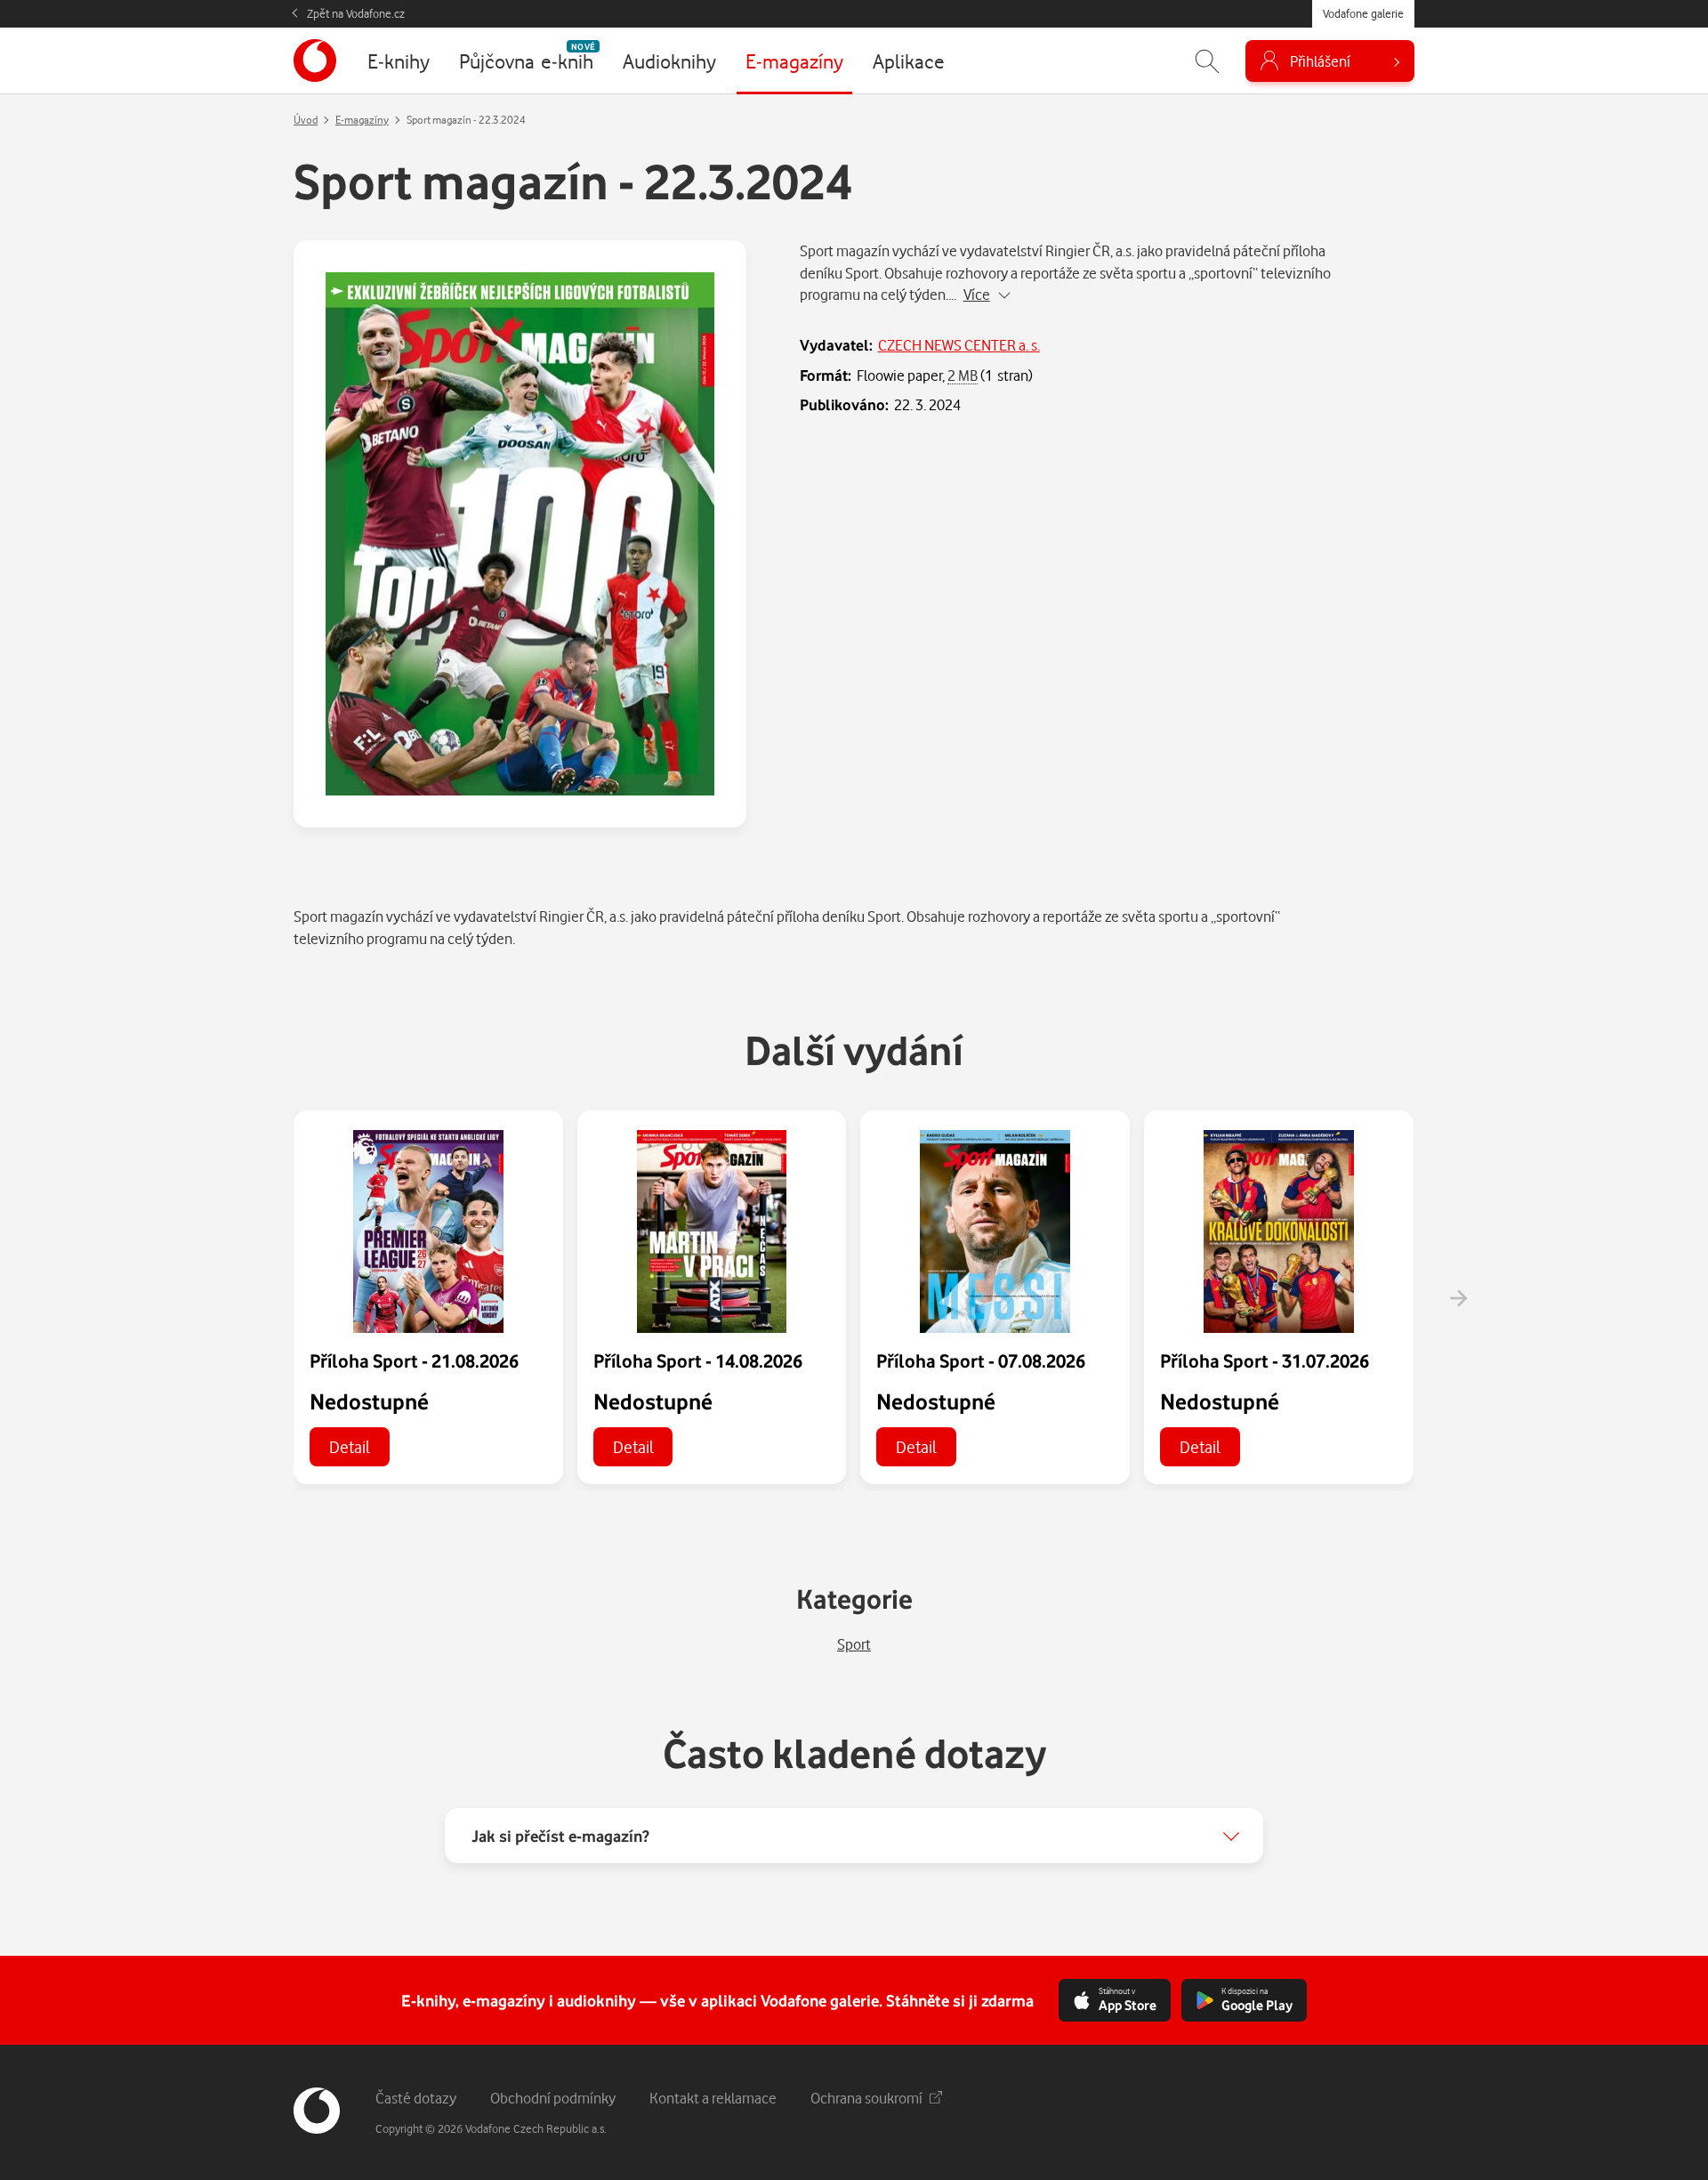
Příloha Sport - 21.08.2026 (414, 1360)
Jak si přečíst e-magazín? (560, 1836)
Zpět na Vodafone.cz (356, 13)
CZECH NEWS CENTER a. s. (959, 345)
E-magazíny (362, 120)
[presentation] (1458, 1298)
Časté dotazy (416, 2098)
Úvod (306, 120)
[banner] (315, 61)
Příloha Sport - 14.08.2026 (698, 1360)
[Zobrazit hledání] (1207, 61)
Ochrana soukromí (866, 2098)
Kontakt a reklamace (713, 2098)
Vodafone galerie (1363, 13)
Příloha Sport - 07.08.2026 (981, 1360)
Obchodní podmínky (553, 2098)
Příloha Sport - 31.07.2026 (1265, 1360)
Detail (350, 1446)
